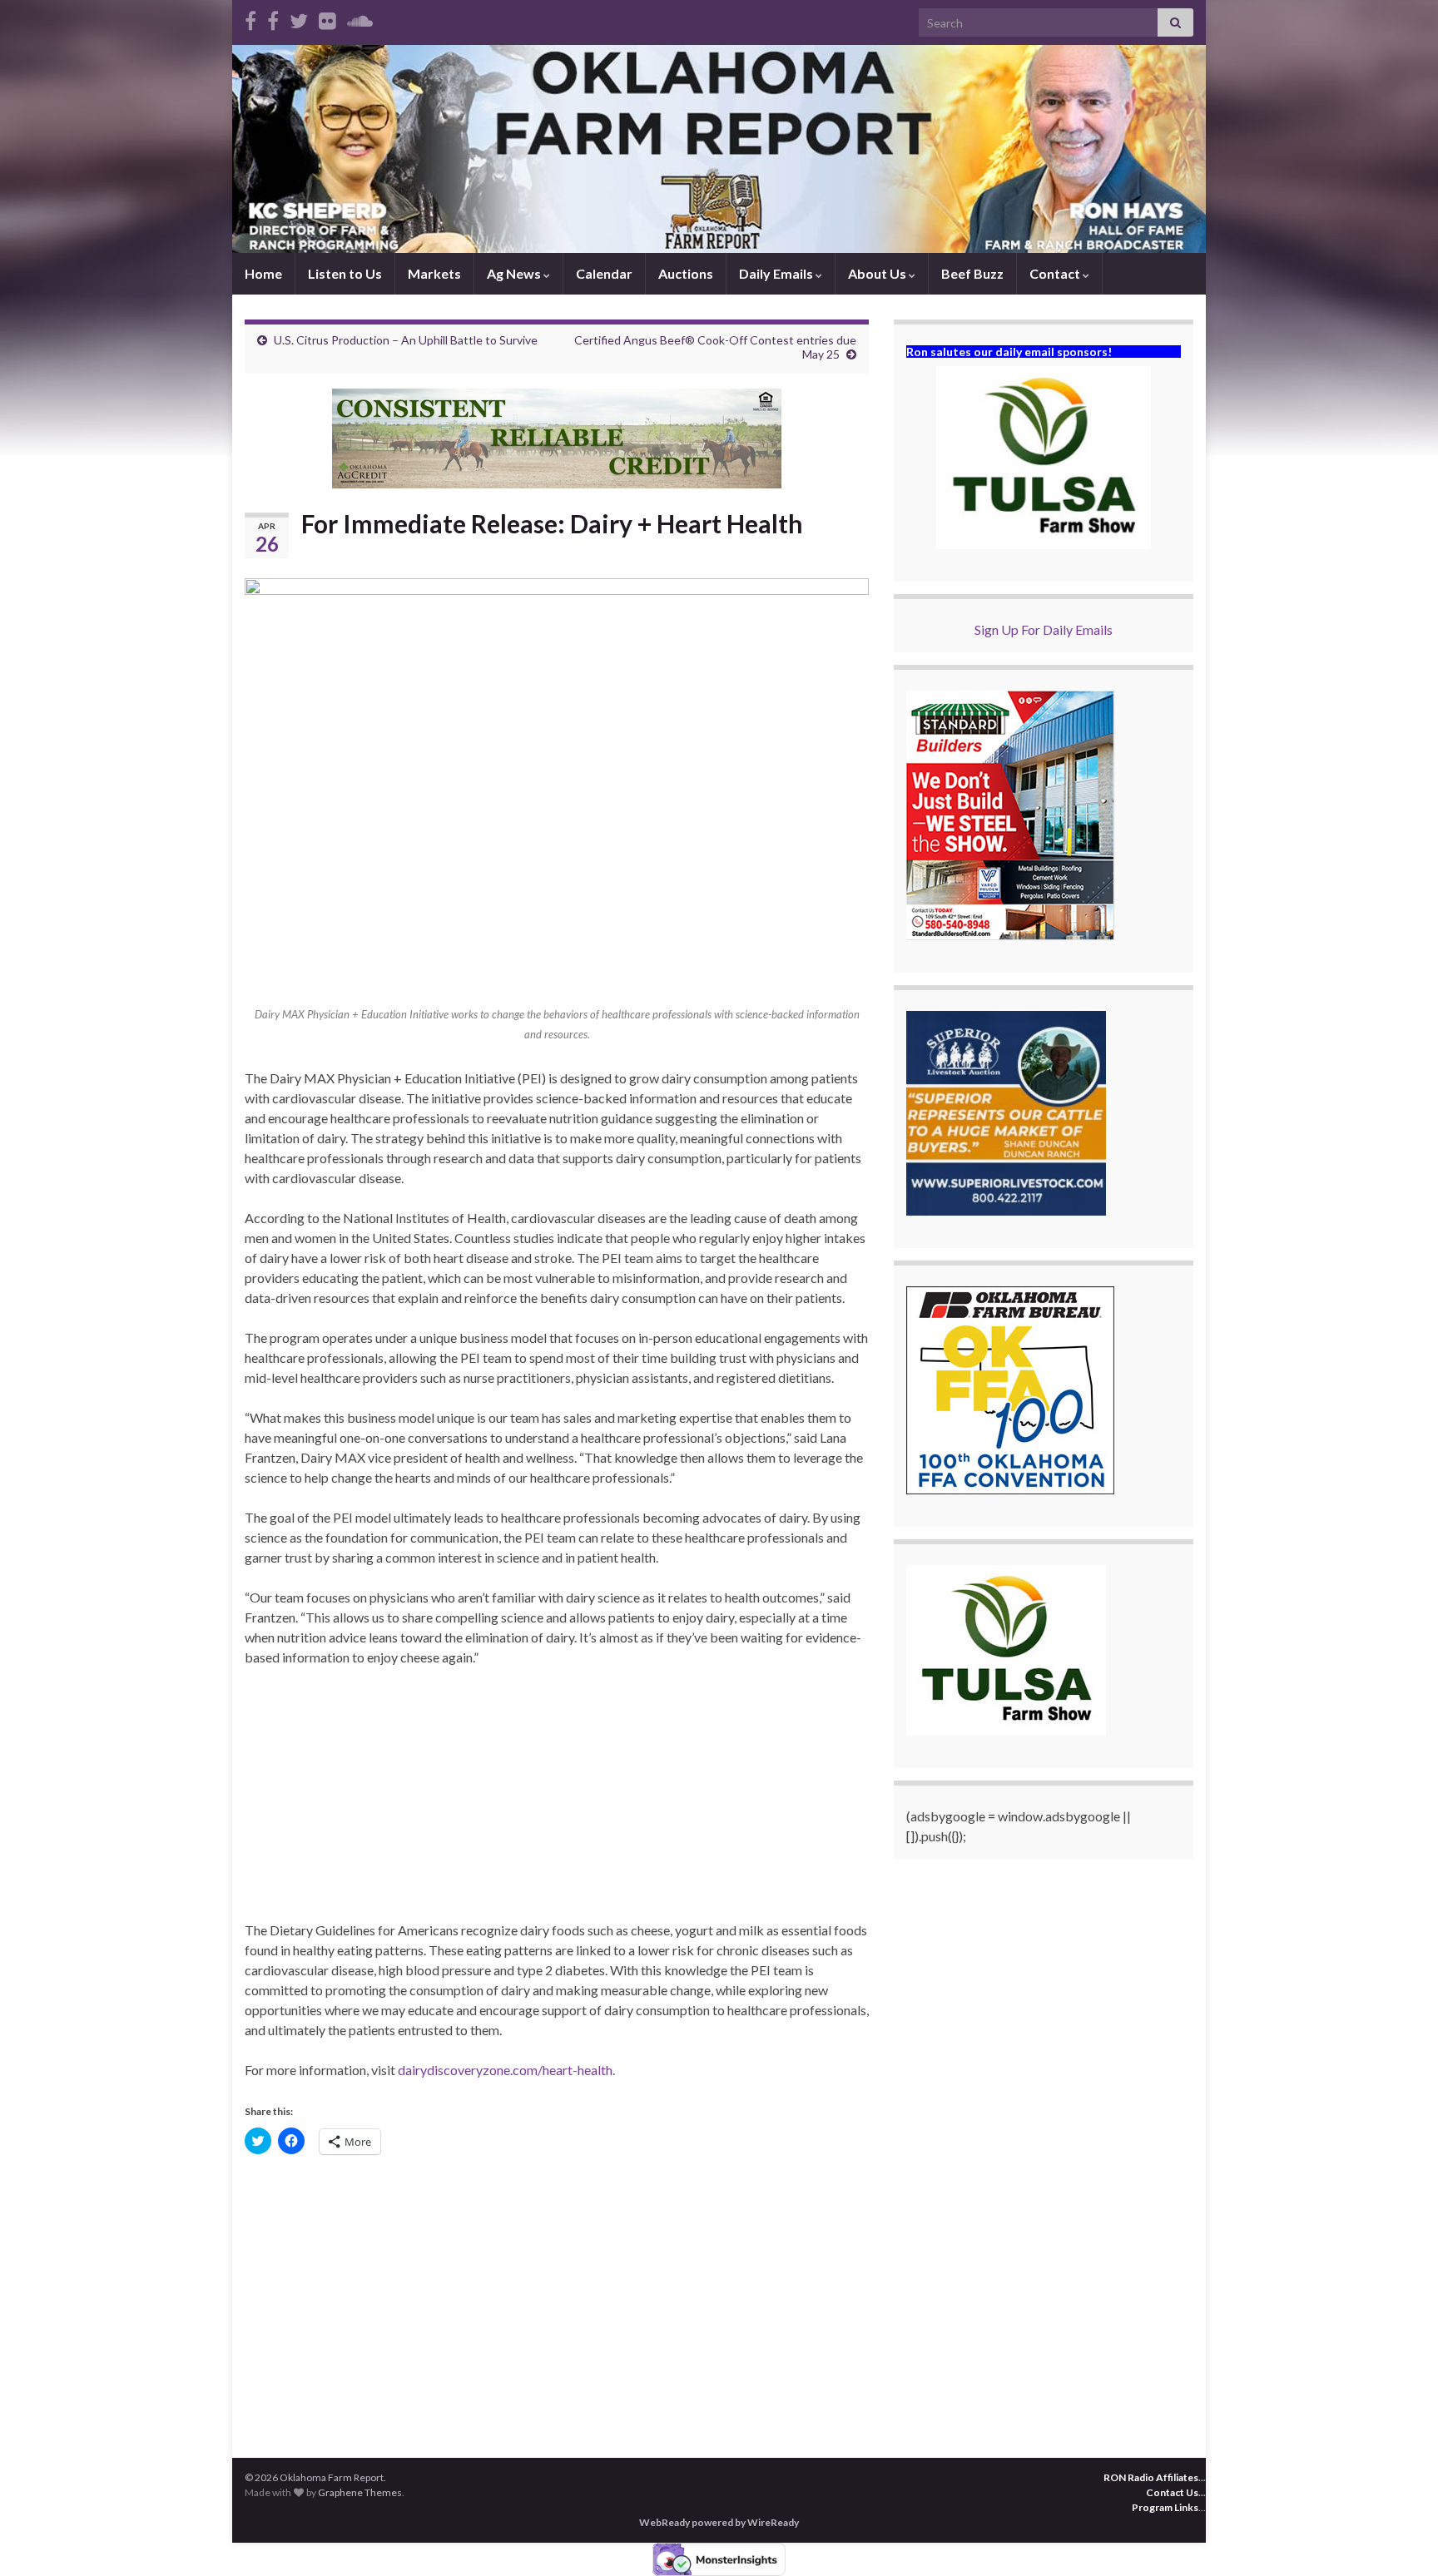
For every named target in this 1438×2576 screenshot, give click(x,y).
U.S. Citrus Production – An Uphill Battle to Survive (406, 340)
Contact (1056, 273)
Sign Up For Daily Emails (1044, 629)
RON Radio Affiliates (1151, 2477)
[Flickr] (327, 18)
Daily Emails (777, 273)
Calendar (604, 273)
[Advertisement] (557, 1804)
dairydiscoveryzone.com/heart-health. (506, 2070)
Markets (434, 273)
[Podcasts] (360, 18)
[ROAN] (250, 18)
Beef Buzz (972, 273)
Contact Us (1172, 2492)
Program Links (1165, 2507)
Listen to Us (345, 273)
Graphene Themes (360, 2492)
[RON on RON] (299, 18)
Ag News (515, 273)
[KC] (273, 18)
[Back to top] (1401, 2539)
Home (263, 273)
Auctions (686, 273)
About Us (878, 273)
